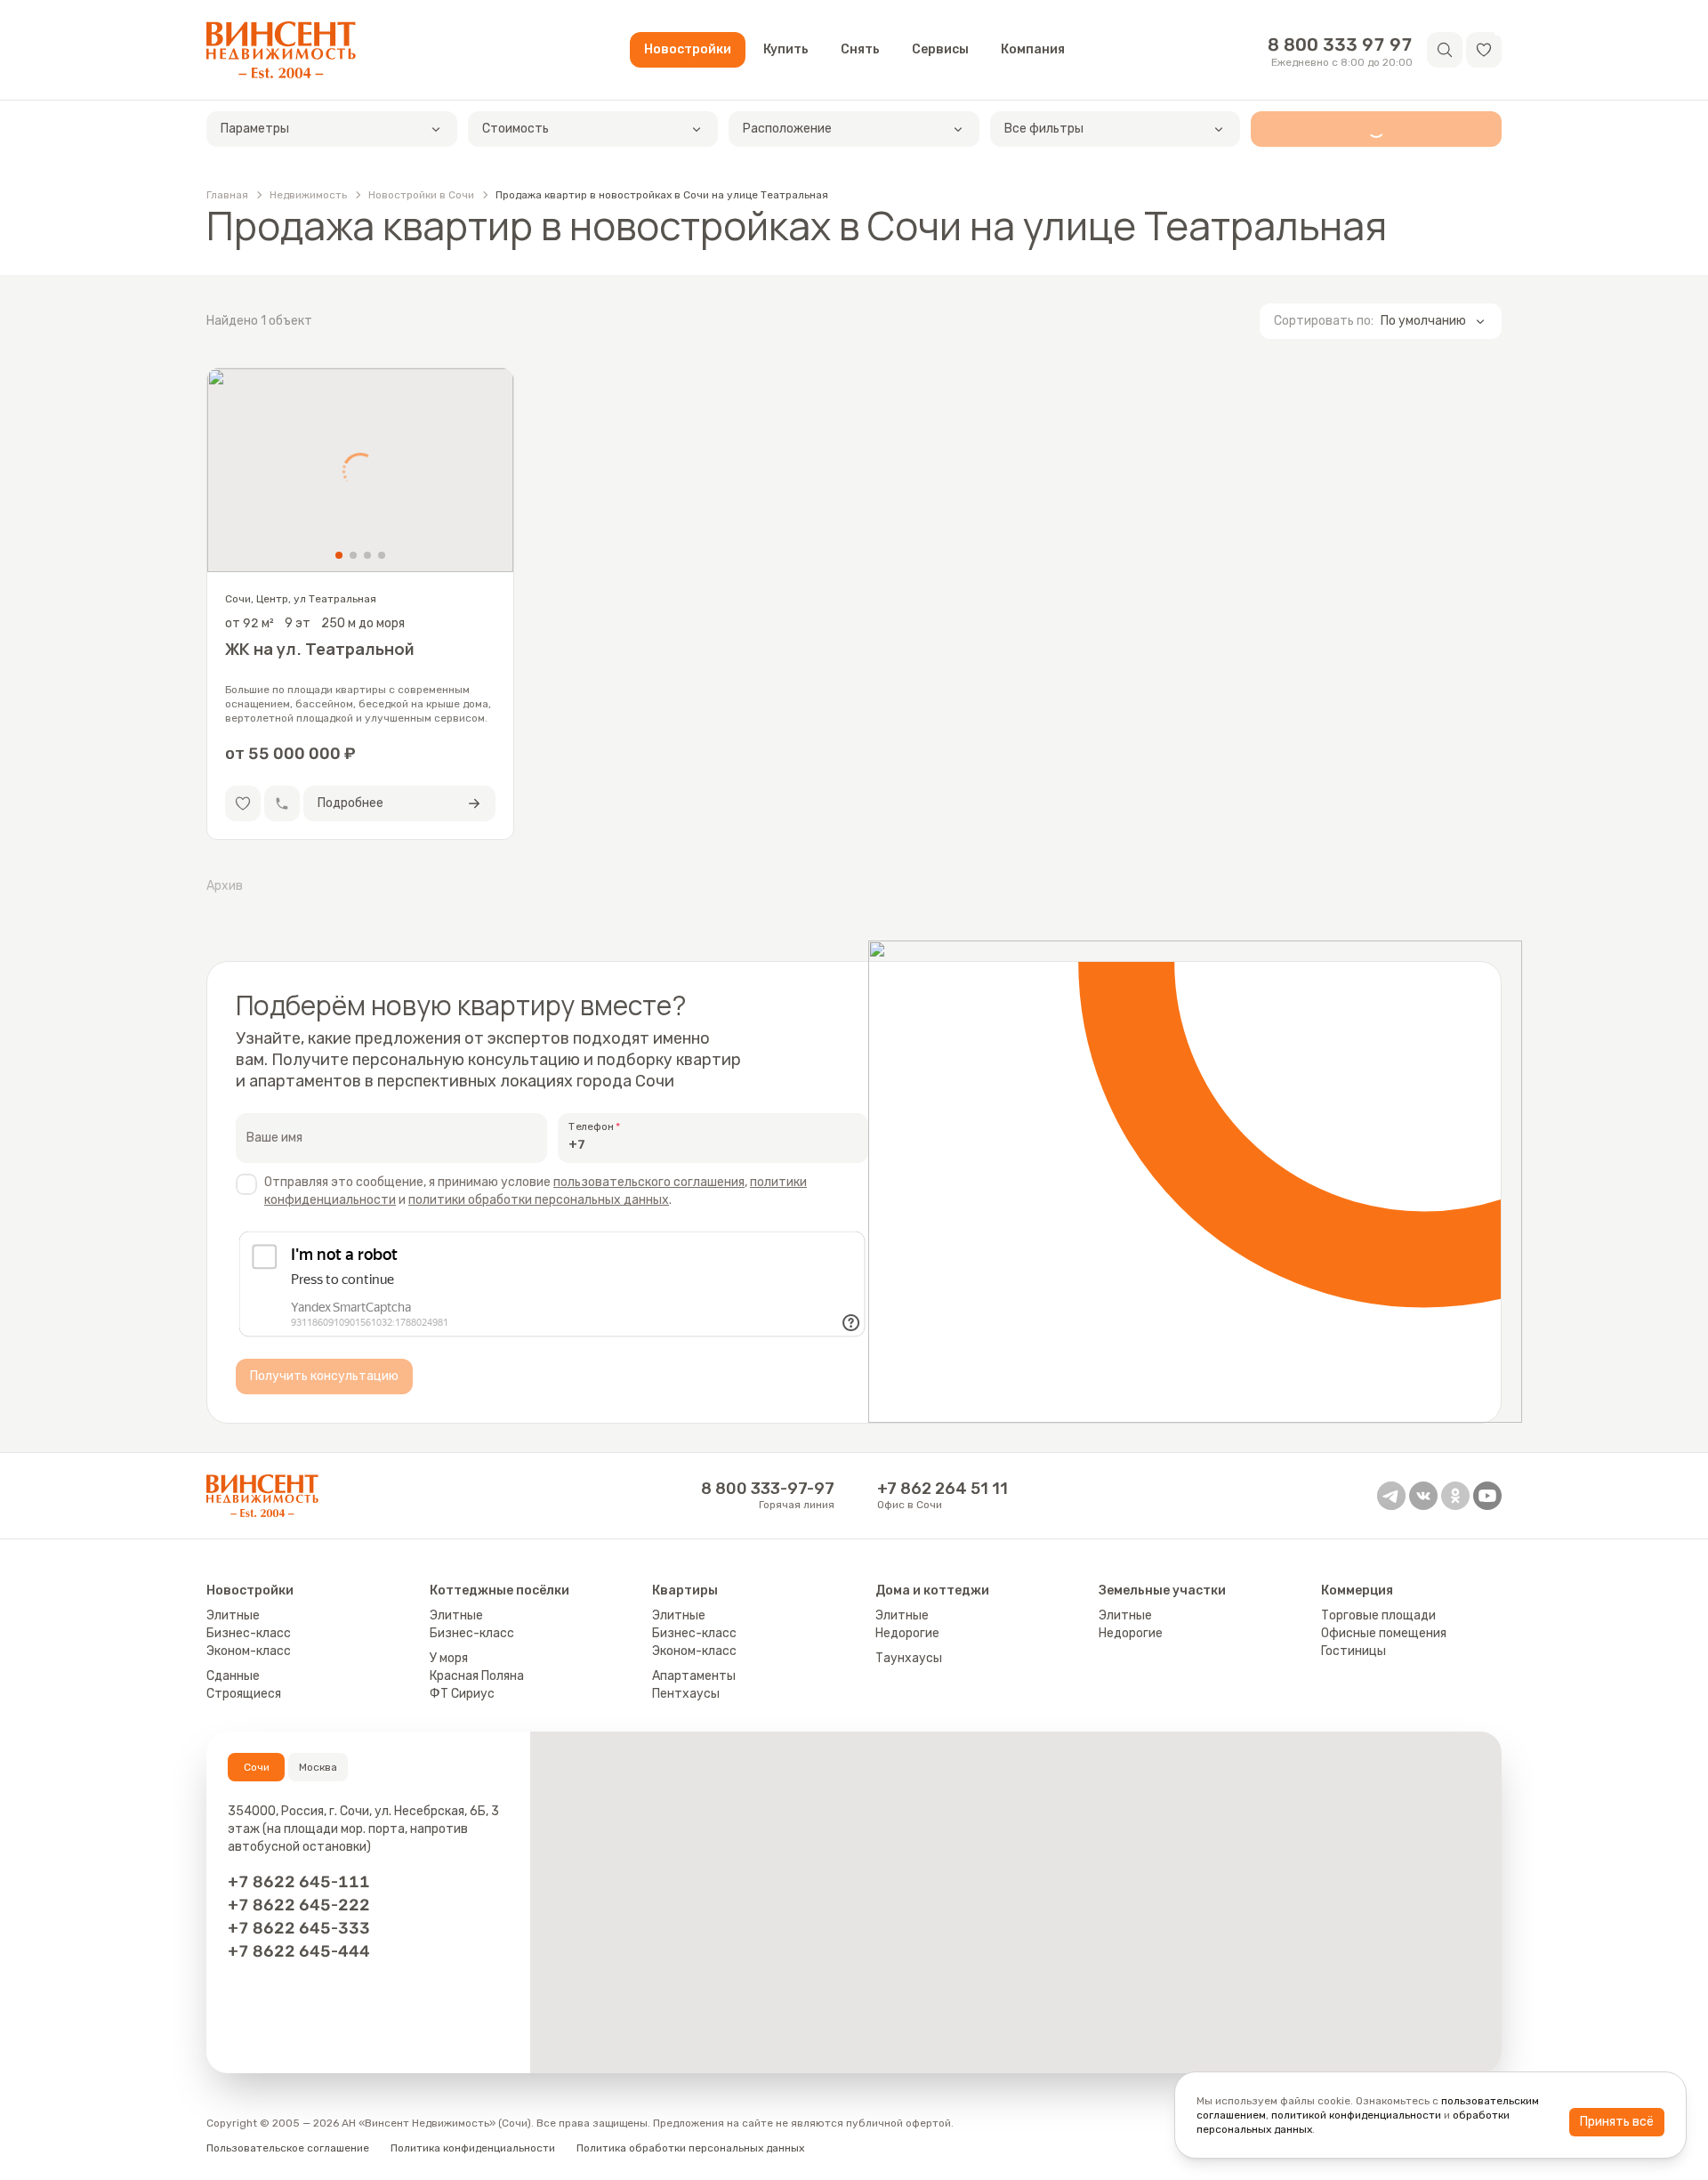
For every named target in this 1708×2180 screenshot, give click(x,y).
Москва (318, 1767)
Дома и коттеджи (932, 1591)
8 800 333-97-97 (768, 1489)
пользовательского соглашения (649, 1182)
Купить (786, 49)
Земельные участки (1162, 1591)
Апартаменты (694, 1676)
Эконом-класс (249, 1651)
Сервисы (940, 49)
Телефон (591, 1126)
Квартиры (685, 1591)
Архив (225, 886)
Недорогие (907, 1633)
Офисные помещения (1384, 1633)
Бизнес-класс (249, 1633)
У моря (449, 1658)
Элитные (233, 1615)
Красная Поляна (477, 1676)
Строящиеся (244, 1694)
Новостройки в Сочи (421, 195)
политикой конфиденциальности (1356, 2115)
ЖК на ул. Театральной (320, 650)
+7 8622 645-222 (299, 1905)
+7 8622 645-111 (299, 1882)
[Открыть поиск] (1445, 50)
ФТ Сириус (462, 1694)
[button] (1484, 50)
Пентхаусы (686, 1694)
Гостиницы (1354, 1651)
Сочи (257, 1767)
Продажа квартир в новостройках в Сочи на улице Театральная (662, 195)
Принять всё (1617, 2122)
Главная (227, 195)
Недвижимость (308, 195)
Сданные (233, 1676)
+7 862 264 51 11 (943, 1489)
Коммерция (1357, 1591)
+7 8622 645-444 (299, 1951)
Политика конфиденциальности (473, 2148)
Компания (1033, 49)
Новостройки (688, 49)
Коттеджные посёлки (500, 1591)
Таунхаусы (909, 1658)
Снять (860, 49)
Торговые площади (1378, 1615)
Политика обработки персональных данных (690, 2148)
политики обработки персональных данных (539, 1200)
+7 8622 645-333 (299, 1928)
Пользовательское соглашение (288, 2148)
